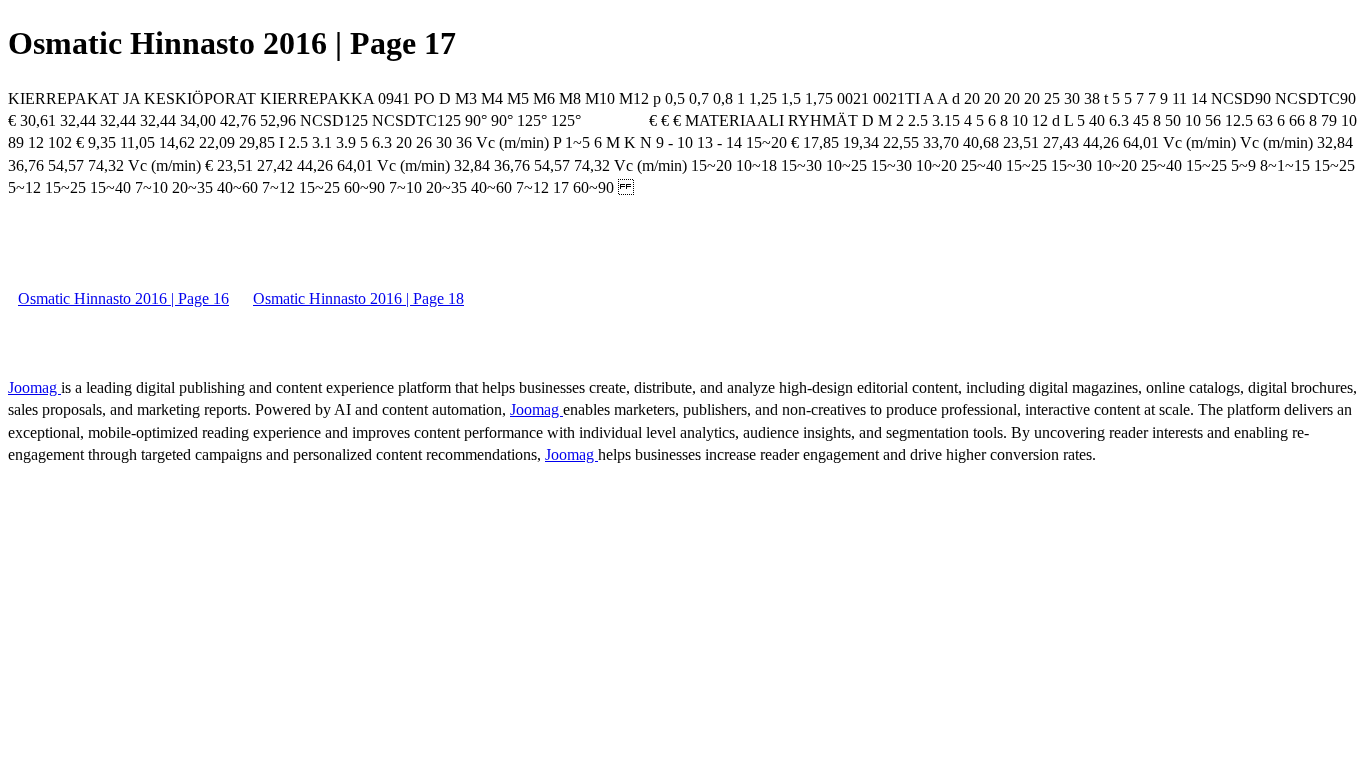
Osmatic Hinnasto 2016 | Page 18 (358, 298)
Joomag (34, 387)
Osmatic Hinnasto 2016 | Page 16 (123, 298)
